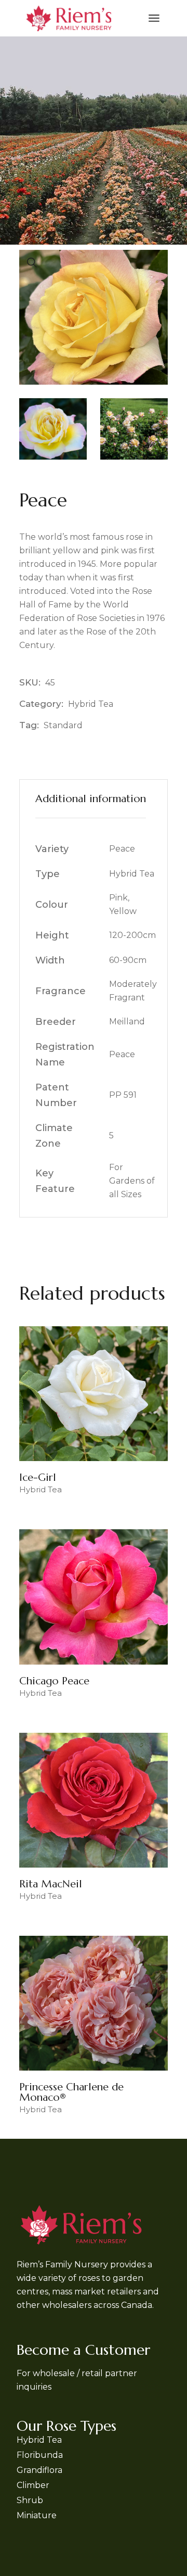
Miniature (37, 2515)
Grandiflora (39, 2470)
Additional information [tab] (91, 799)
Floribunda (40, 2455)
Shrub (30, 2500)
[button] (32, 263)
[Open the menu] (154, 18)
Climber (33, 2485)
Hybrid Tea (91, 704)
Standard (63, 725)
